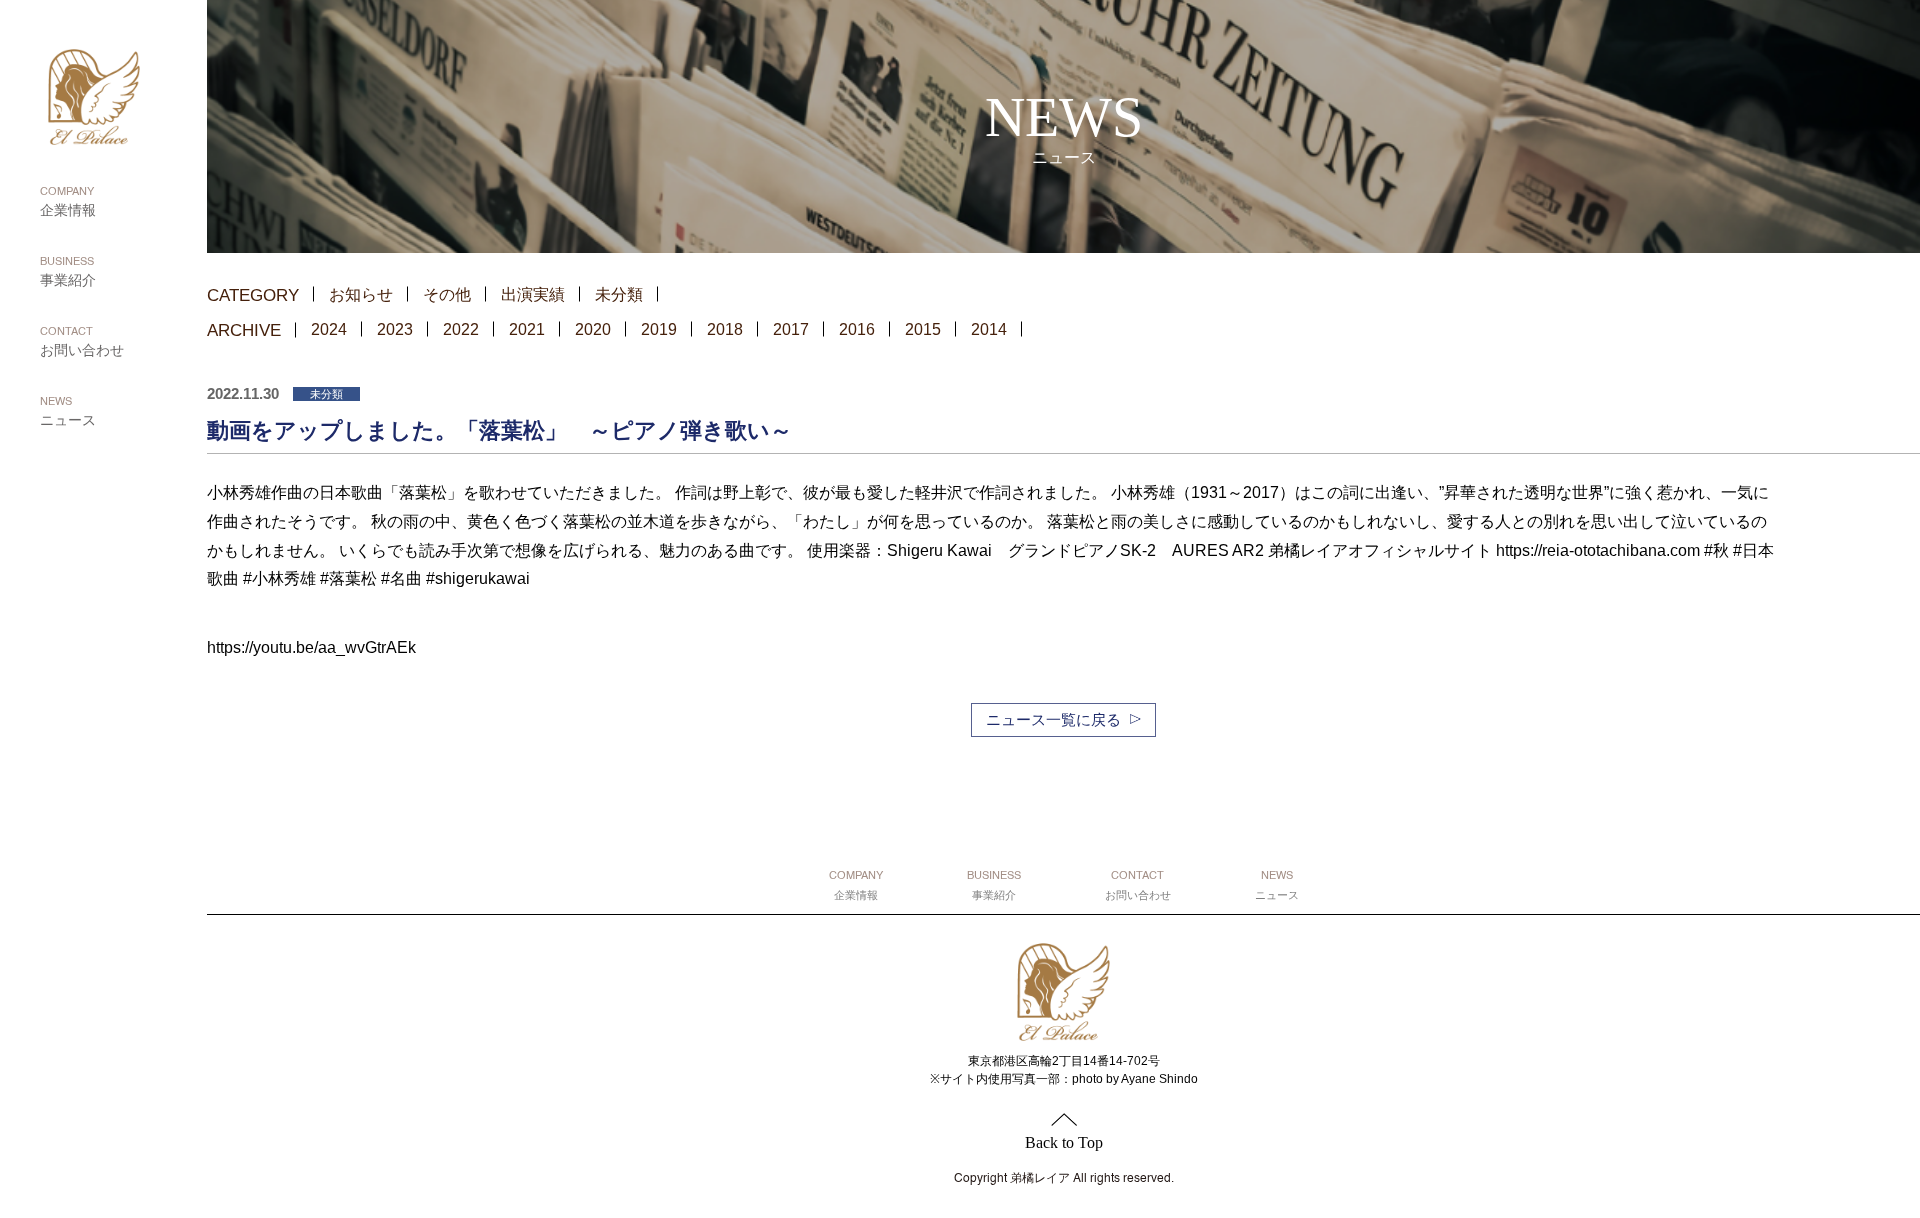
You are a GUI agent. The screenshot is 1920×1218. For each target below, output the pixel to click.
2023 (395, 329)
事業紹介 (68, 272)
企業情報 (68, 202)
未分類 (619, 294)
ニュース (68, 412)
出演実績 (533, 294)
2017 (791, 329)
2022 (461, 329)
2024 (329, 329)
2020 (593, 329)
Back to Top (1064, 1142)
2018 (725, 329)
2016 (857, 329)
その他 (447, 294)
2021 (527, 329)
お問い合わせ (82, 342)
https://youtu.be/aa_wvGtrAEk (311, 647)
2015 (923, 329)
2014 (989, 329)
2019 (659, 329)
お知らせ (361, 294)
